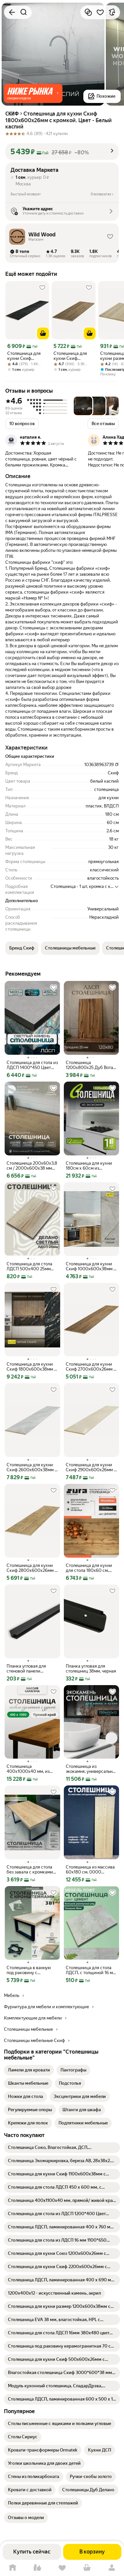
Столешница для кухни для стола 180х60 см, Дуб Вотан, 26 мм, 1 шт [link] (89, 1568)
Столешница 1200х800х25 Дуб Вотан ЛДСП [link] (91, 1065)
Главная (12, 2568)
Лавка (37, 2568)
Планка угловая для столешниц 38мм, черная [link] (91, 1669)
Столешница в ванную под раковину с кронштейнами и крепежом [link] (29, 1970)
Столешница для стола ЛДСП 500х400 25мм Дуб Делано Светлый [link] (29, 1266)
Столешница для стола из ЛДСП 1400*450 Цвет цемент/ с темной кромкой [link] (32, 1065)
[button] (33, 93)
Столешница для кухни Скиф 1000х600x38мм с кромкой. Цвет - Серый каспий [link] (91, 1266)
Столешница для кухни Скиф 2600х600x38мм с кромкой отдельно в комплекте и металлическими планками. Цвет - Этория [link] (32, 1467)
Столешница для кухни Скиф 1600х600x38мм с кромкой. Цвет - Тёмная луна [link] (26, 356)
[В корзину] (43, 333)
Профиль (112, 2568)
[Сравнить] (88, 12)
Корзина (87, 2568)
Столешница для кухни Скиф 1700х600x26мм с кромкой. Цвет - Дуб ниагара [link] (72, 356)
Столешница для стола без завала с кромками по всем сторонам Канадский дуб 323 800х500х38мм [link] (30, 1870)
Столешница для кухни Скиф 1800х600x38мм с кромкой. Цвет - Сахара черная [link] (31, 1367)
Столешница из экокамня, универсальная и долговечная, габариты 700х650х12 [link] (91, 1769)
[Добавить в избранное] (100, 12)
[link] (29, 2070)
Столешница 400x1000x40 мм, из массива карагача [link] (28, 1769)
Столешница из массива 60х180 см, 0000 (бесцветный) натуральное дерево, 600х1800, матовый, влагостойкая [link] (90, 1870)
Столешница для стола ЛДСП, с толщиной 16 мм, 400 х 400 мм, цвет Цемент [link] (91, 1970)
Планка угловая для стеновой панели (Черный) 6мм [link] (26, 1669)
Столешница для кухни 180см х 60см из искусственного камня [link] (89, 1166)
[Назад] (12, 12)
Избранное (62, 2568)
